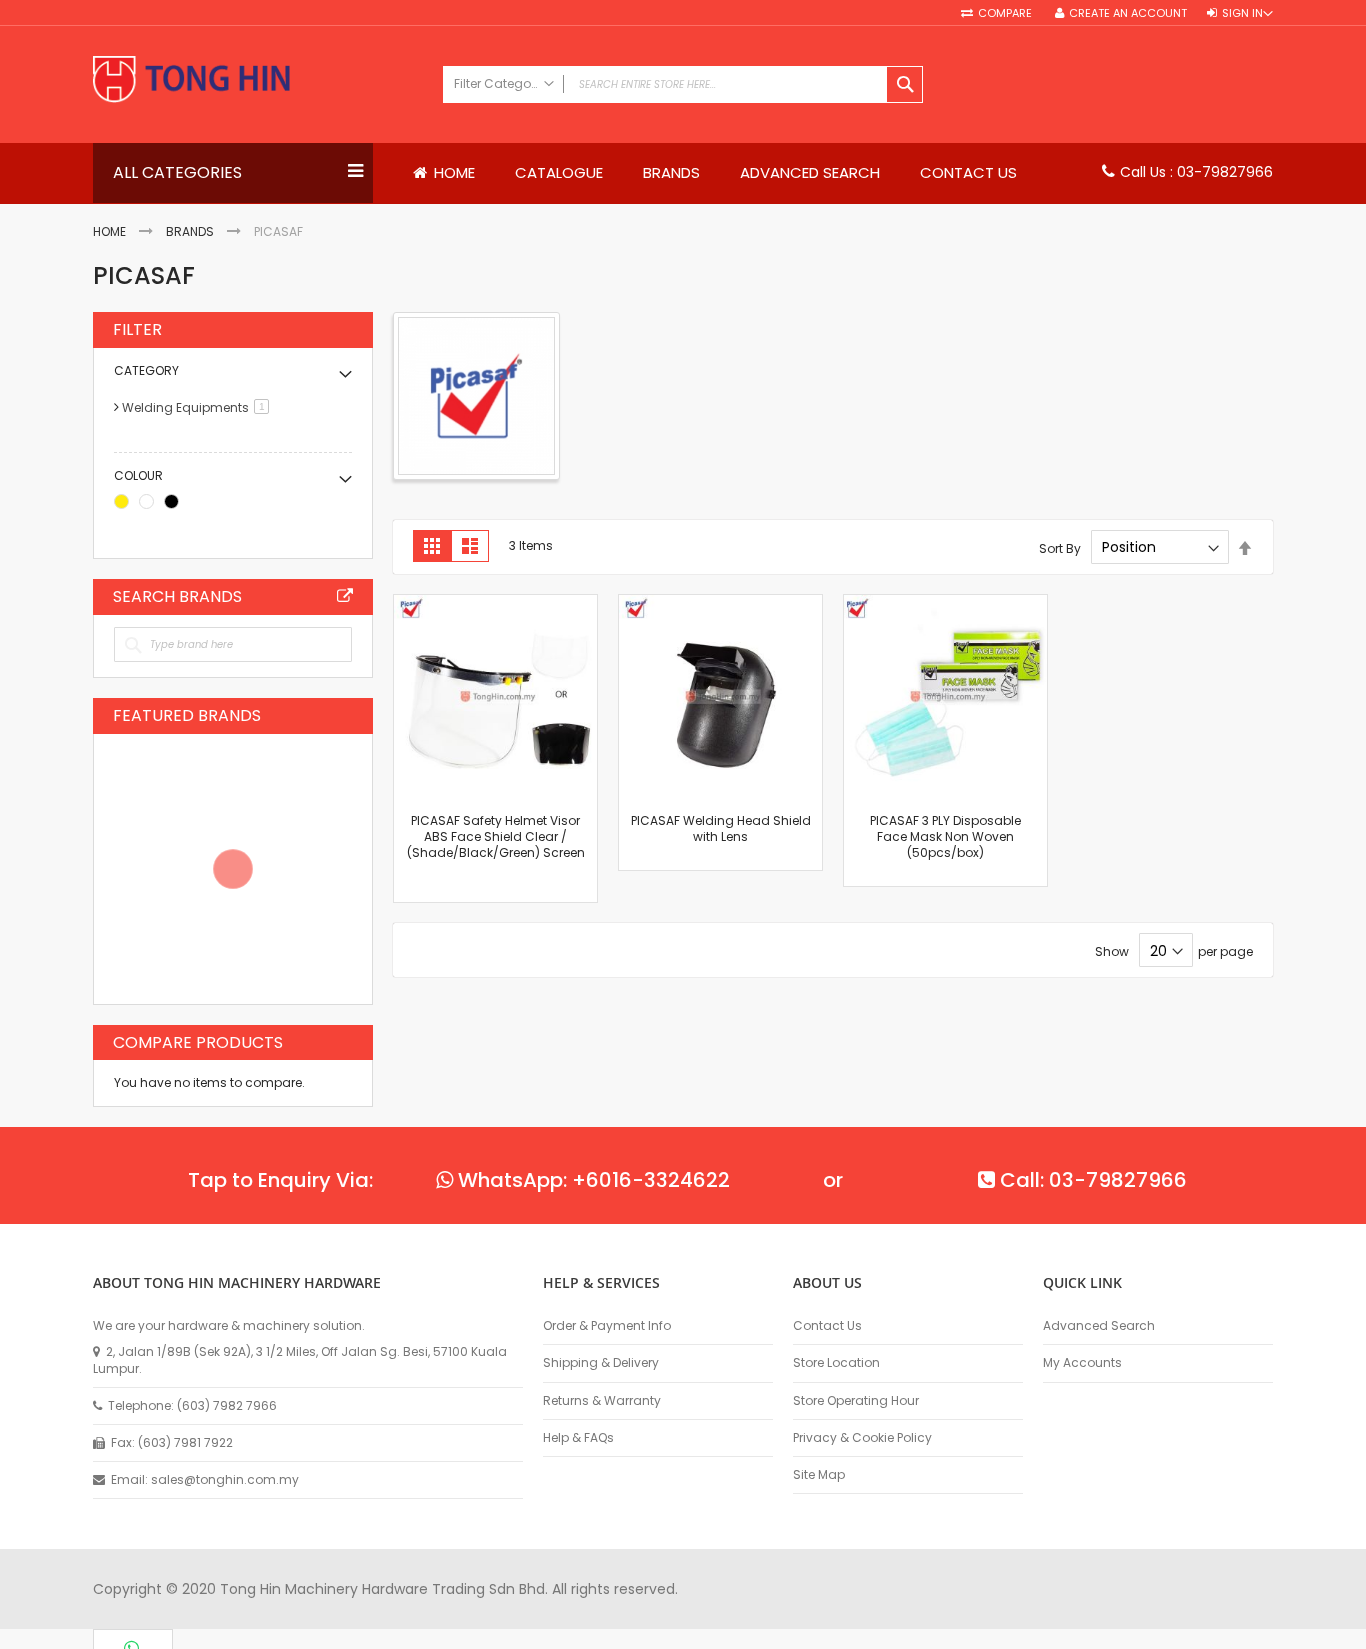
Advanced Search (1099, 1326)
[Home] (258, 81)
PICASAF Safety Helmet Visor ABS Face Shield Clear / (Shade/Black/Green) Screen (496, 836)
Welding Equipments (199, 407)
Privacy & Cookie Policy (862, 1438)
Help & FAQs (578, 1438)
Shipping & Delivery (601, 1363)
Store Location (836, 1363)
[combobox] (683, 84)
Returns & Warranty (602, 1401)
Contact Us (827, 1326)
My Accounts (1082, 1363)
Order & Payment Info (607, 1326)
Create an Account (1128, 13)
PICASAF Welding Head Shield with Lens (721, 828)
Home (109, 231)
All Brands (345, 596)
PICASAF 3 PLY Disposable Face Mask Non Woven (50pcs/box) (945, 836)
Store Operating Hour (856, 1401)
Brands (190, 231)
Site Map (819, 1475)
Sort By (1060, 547)
